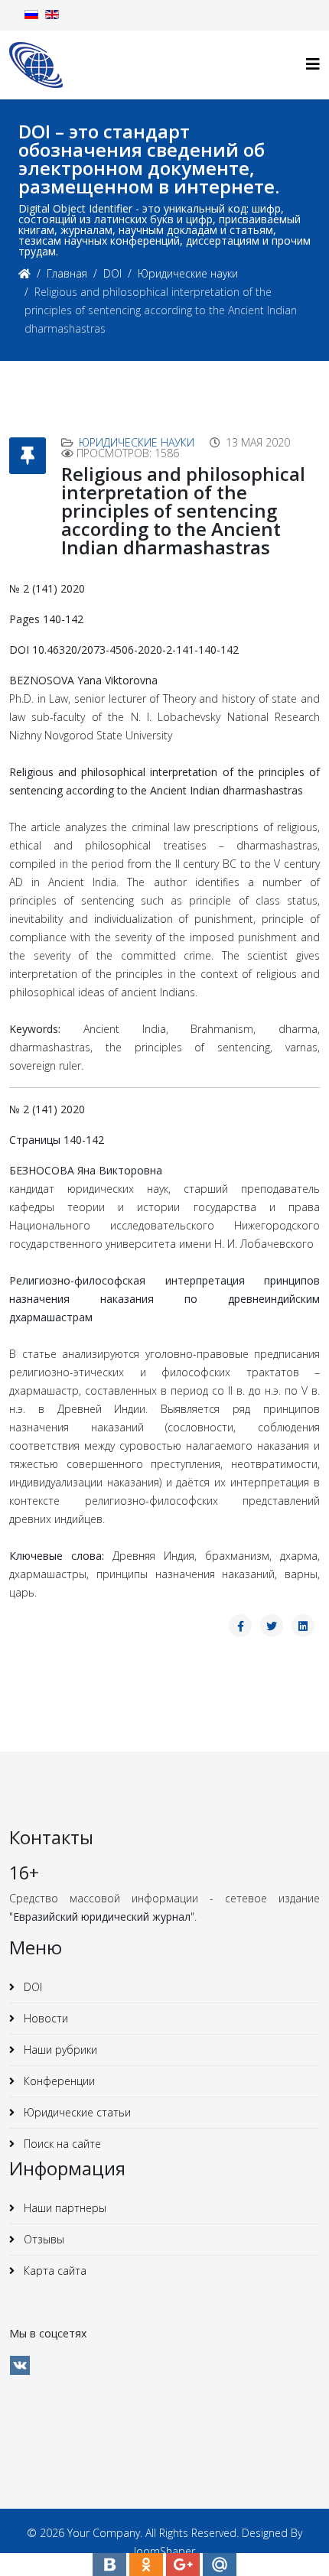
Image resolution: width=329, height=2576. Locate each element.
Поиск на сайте (61, 2144)
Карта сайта (54, 2271)
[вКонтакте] (20, 2365)
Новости (44, 2018)
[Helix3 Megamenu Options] (313, 64)
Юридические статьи (76, 2112)
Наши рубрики (59, 2050)
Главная (67, 273)
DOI (112, 273)
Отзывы (42, 2239)
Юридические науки (188, 273)
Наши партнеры (64, 2208)
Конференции (58, 2081)
